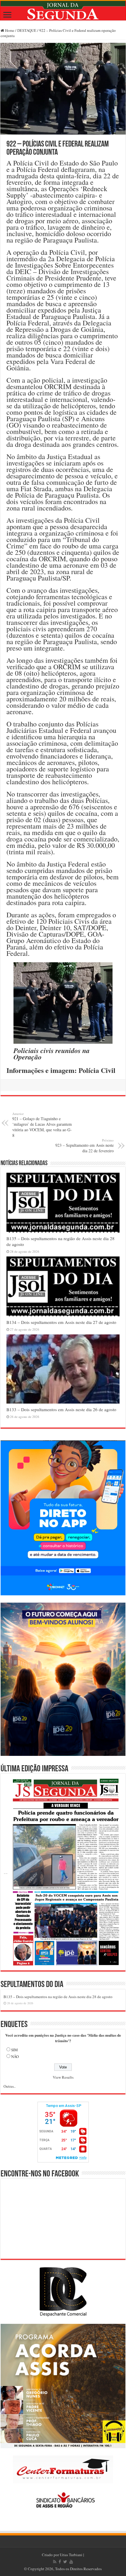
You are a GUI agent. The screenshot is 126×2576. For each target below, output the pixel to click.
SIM (15, 2050)
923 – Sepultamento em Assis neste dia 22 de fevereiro (85, 1146)
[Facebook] (60, 2562)
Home (9, 30)
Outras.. (10, 2086)
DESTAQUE (27, 30)
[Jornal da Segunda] (63, 11)
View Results (63, 2077)
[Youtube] (71, 2562)
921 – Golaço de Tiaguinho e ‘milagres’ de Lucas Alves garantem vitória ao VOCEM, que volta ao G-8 (42, 1125)
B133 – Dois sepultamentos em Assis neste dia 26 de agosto (61, 1409)
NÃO (15, 2056)
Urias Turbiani (71, 2555)
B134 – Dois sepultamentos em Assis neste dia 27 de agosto (61, 1322)
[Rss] (55, 2562)
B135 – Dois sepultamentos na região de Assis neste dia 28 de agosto (58, 1997)
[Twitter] (65, 2562)
